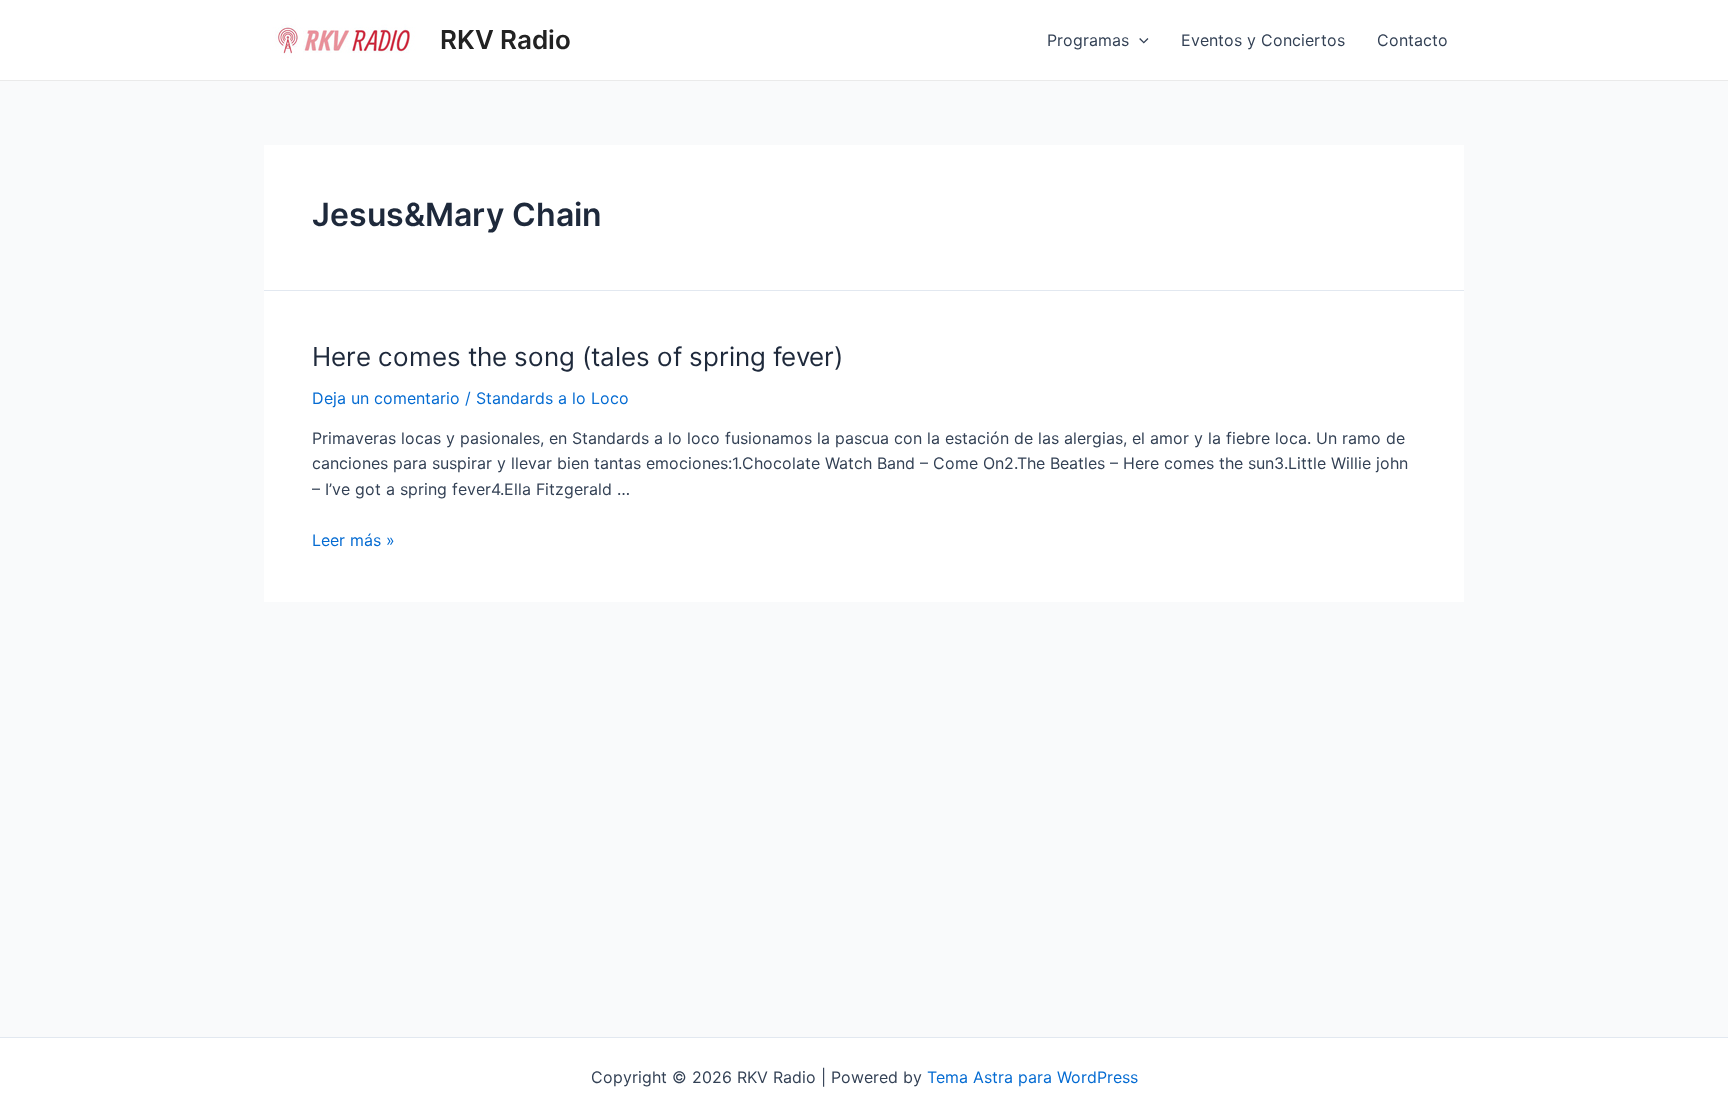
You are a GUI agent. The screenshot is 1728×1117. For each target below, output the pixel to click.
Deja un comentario (386, 398)
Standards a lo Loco (552, 398)
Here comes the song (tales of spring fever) (577, 356)
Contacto (1412, 40)
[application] (1139, 40)
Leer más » (353, 540)
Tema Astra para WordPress (1032, 1077)
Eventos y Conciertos (1263, 40)
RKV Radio (505, 39)
